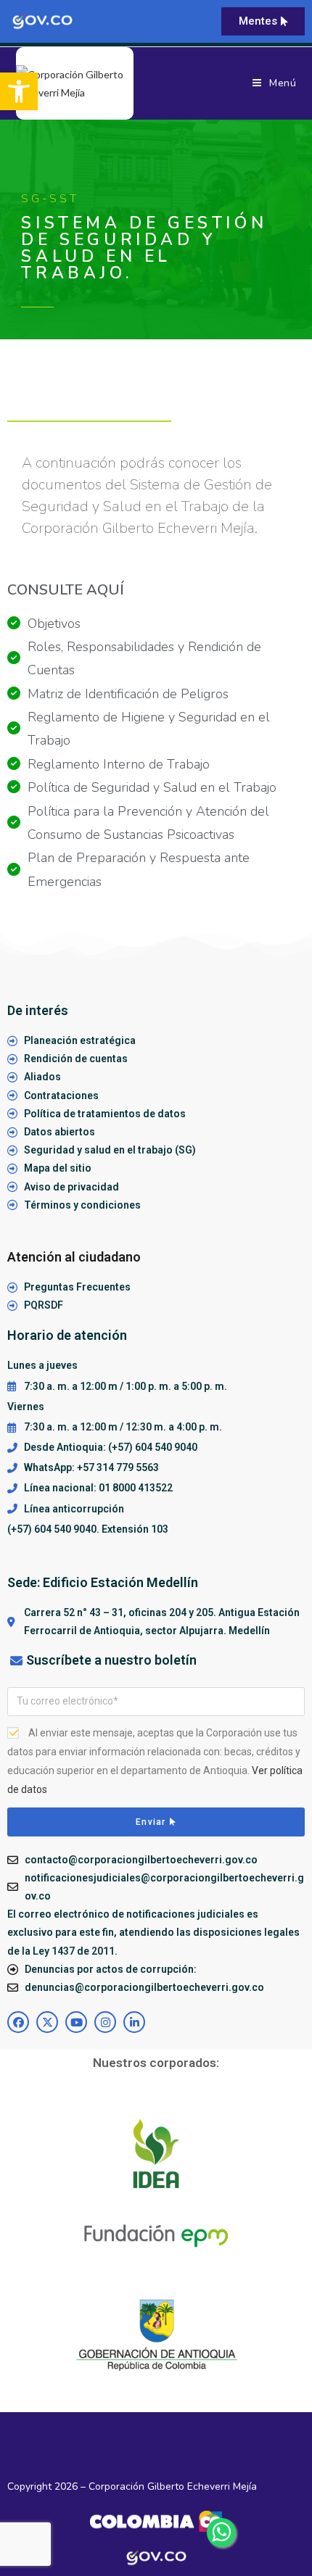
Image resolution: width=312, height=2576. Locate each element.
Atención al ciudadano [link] (74, 1257)
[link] (19, 91)
